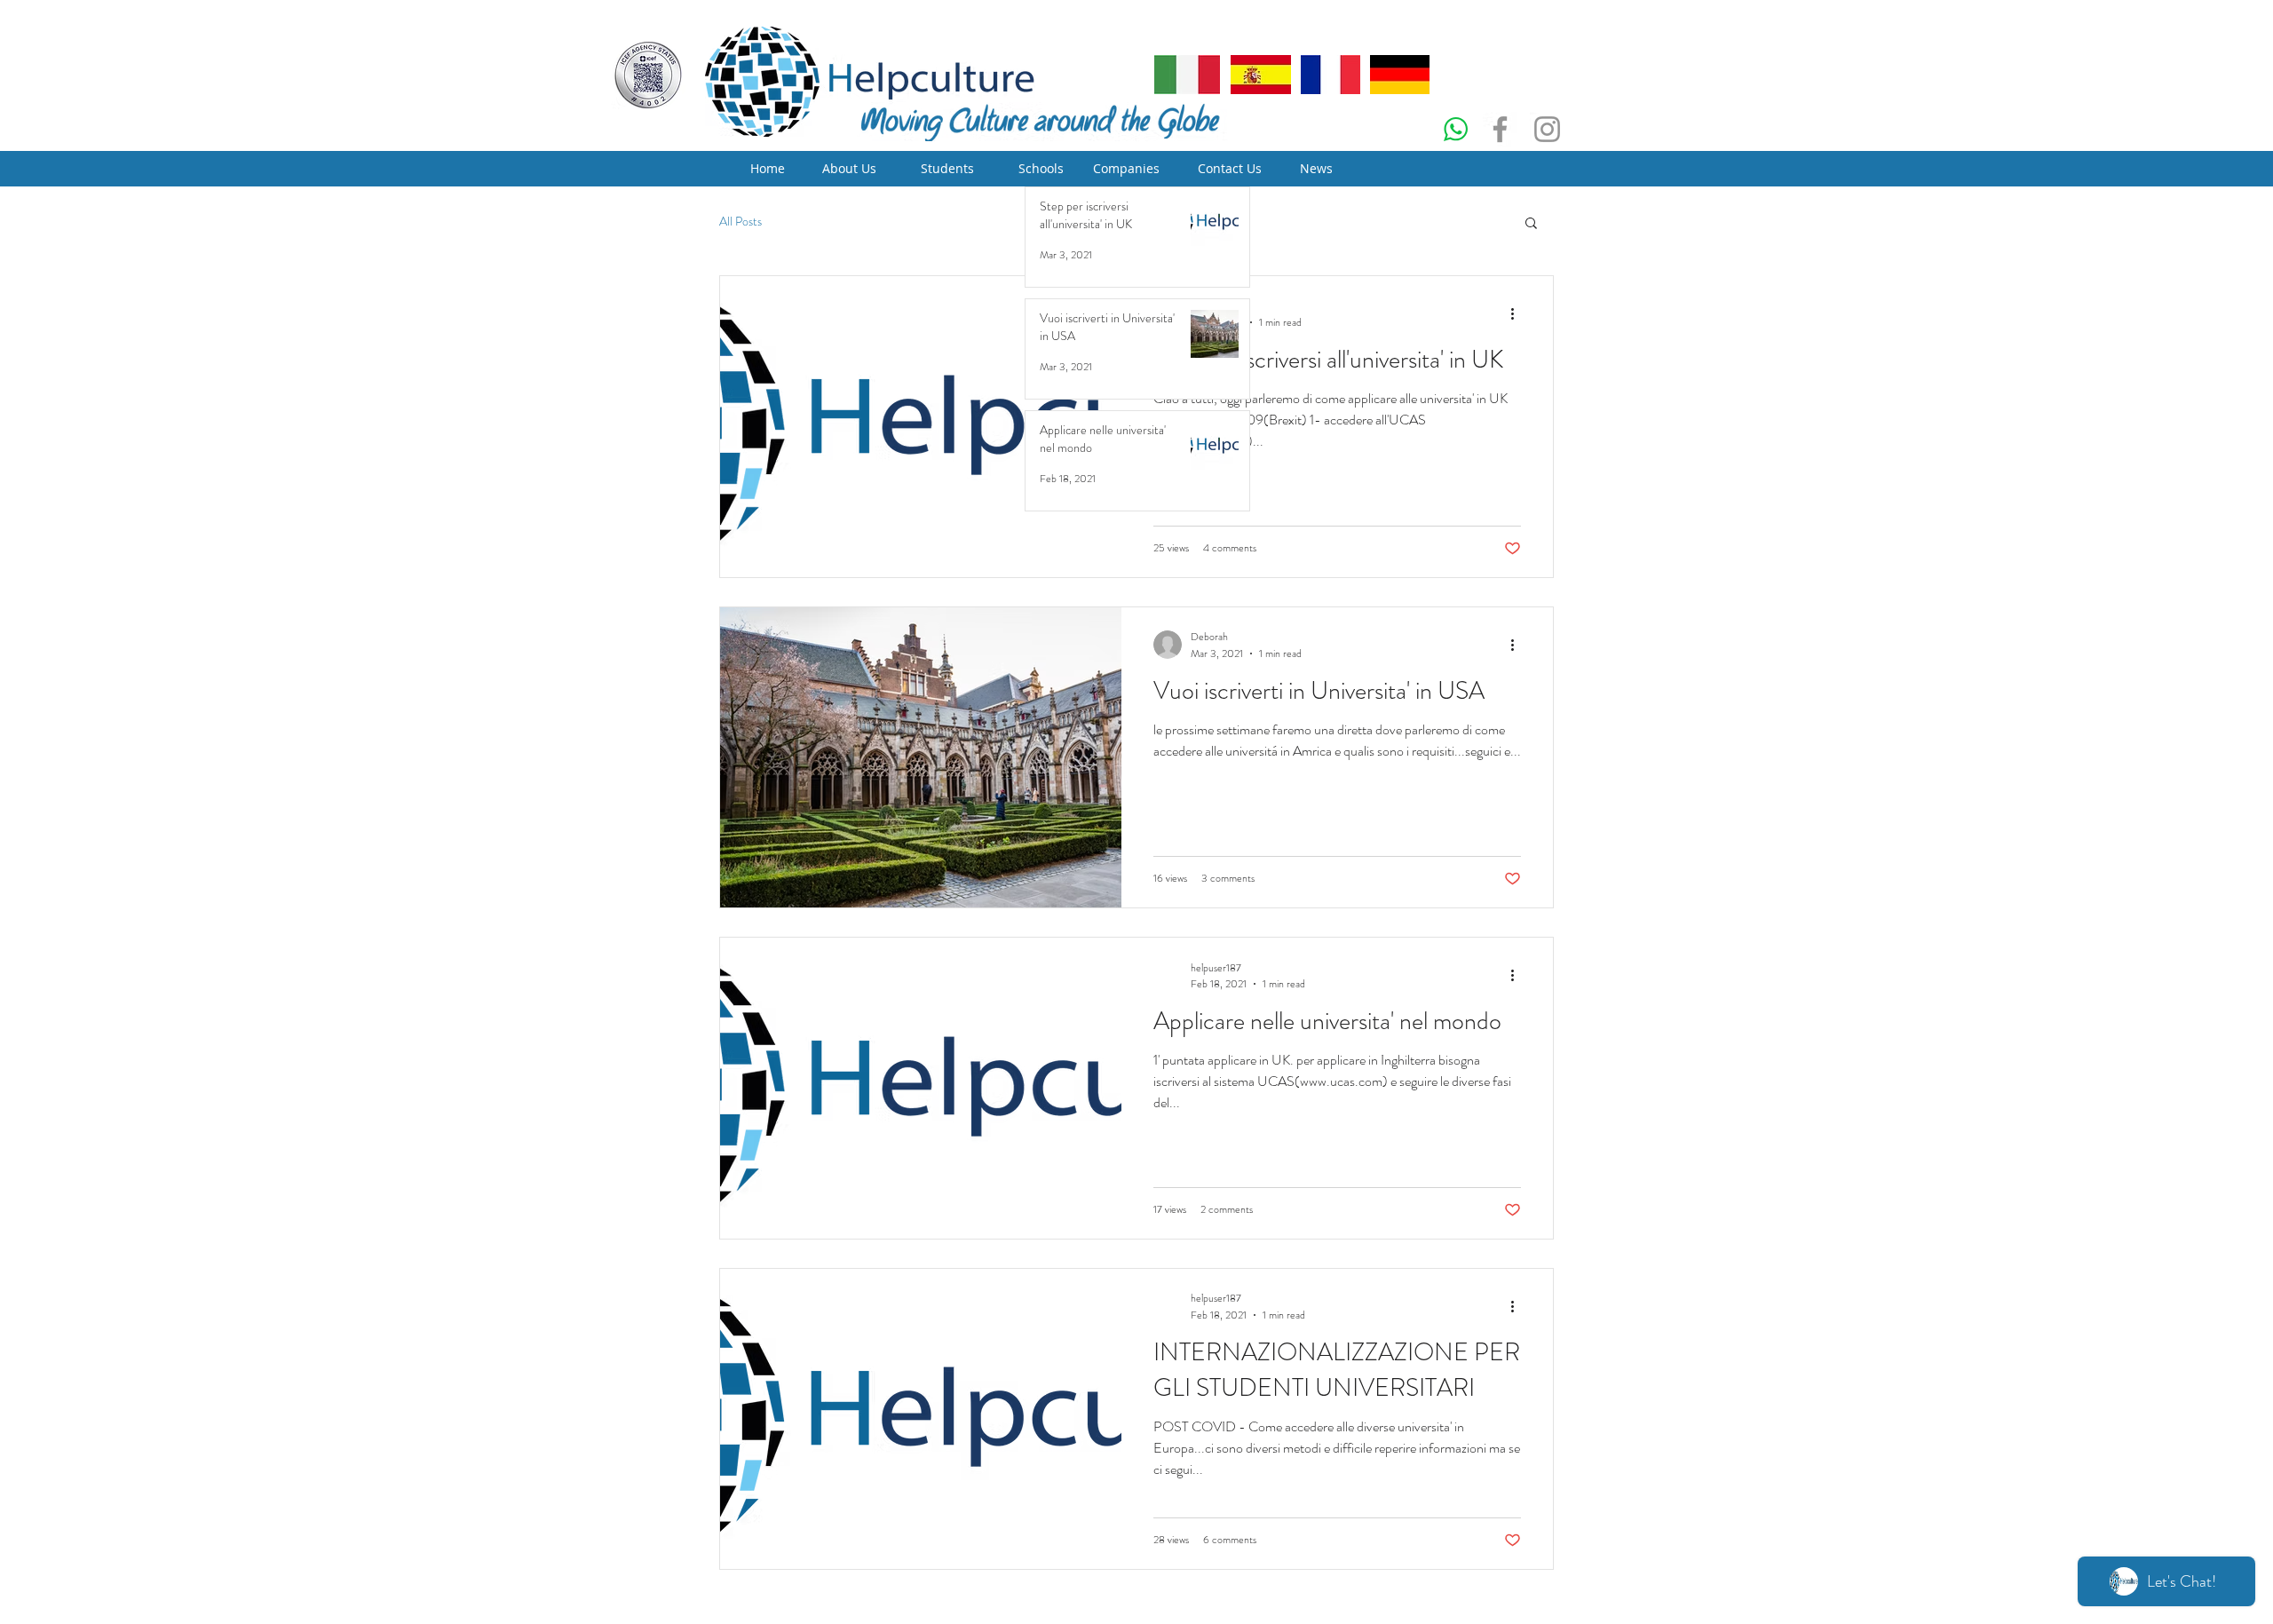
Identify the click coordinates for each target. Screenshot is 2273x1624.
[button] (1531, 224)
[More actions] (1518, 314)
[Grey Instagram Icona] (1547, 129)
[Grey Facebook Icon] (1500, 129)
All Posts (741, 222)
